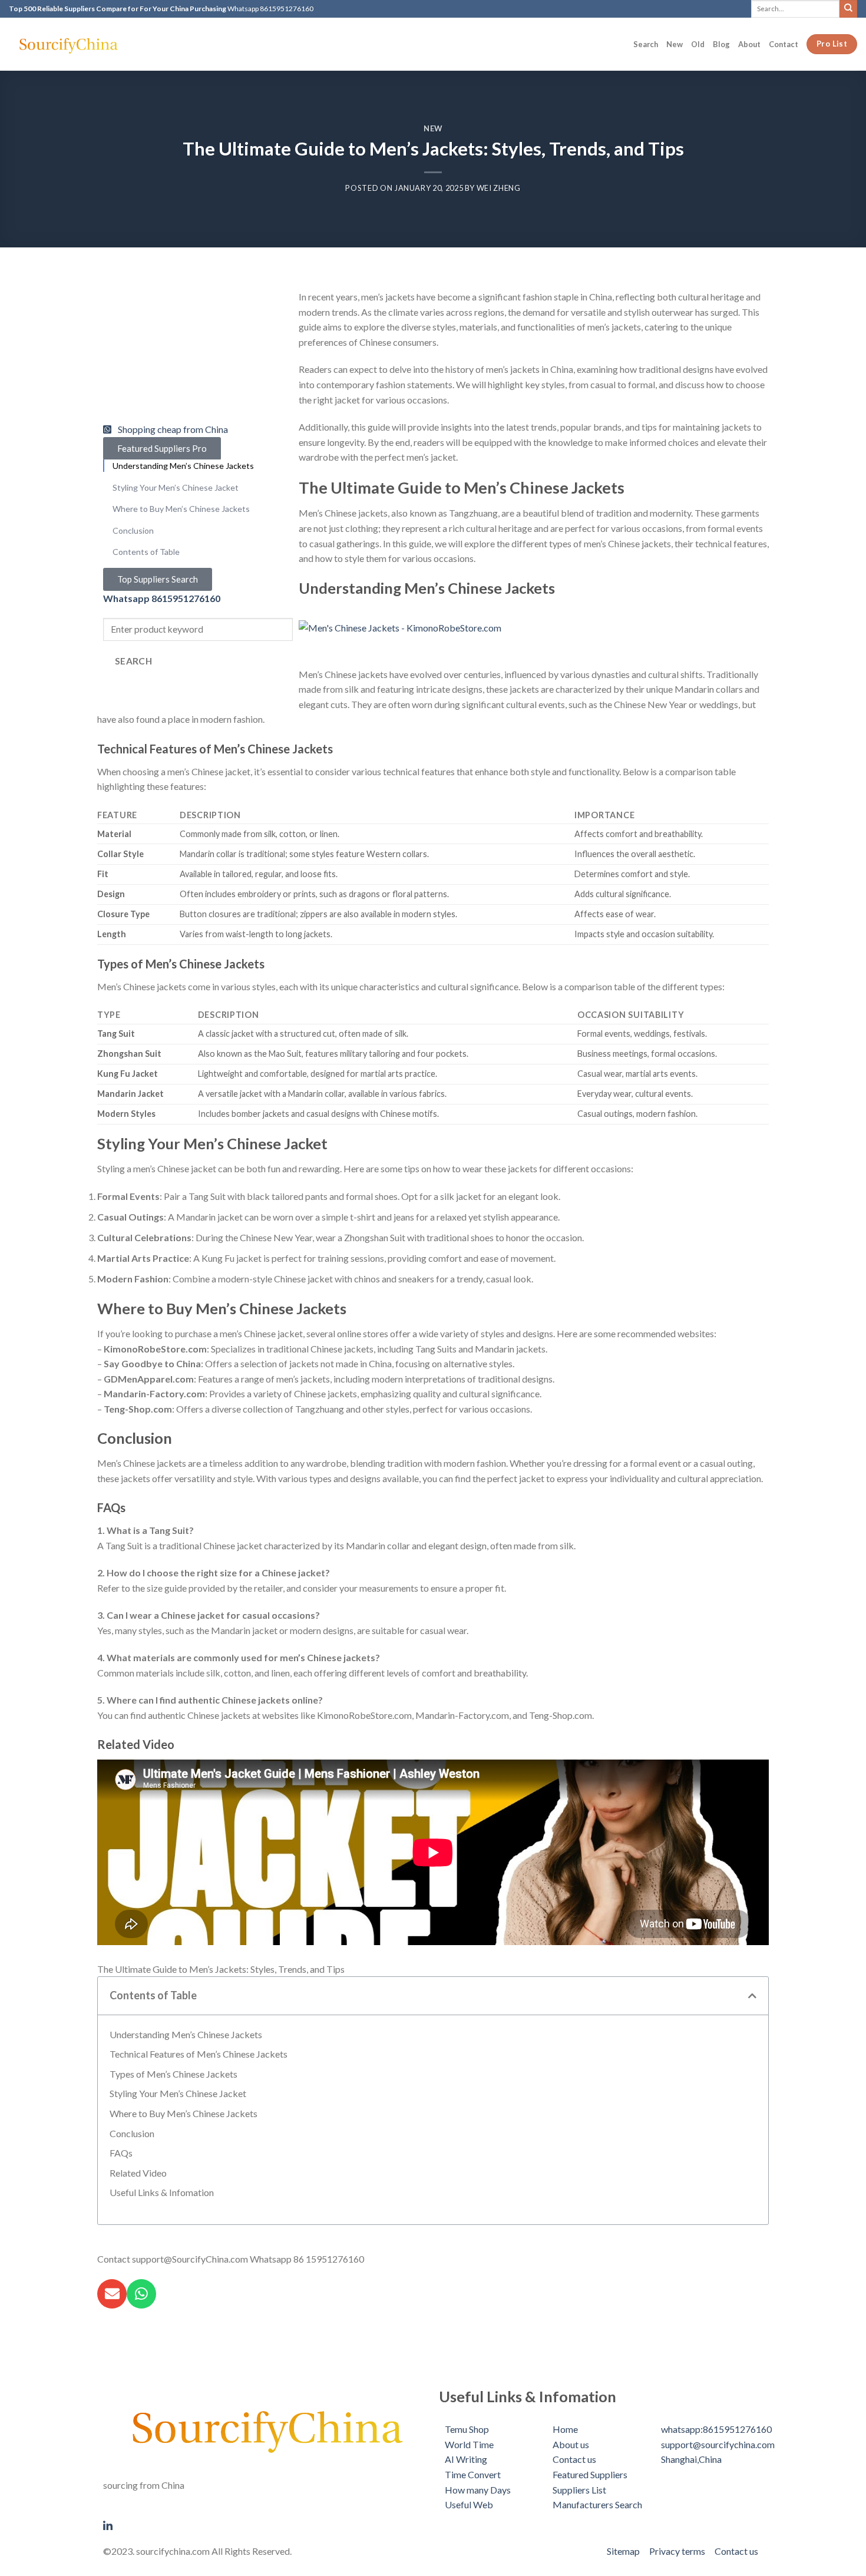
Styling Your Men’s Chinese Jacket (178, 2093)
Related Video (138, 2173)
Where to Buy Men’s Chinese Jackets (184, 2113)
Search (646, 44)
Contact (784, 44)
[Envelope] (112, 2294)
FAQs (121, 2153)
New (675, 44)
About (749, 44)
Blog (721, 44)
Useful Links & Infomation (162, 2192)
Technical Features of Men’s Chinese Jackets (199, 2054)
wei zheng (499, 188)
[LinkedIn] (265, 2524)
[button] (752, 1996)
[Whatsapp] (141, 2294)
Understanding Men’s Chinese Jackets (186, 2034)
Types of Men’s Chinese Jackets (173, 2074)
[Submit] (848, 9)
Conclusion (132, 2133)
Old (698, 44)
